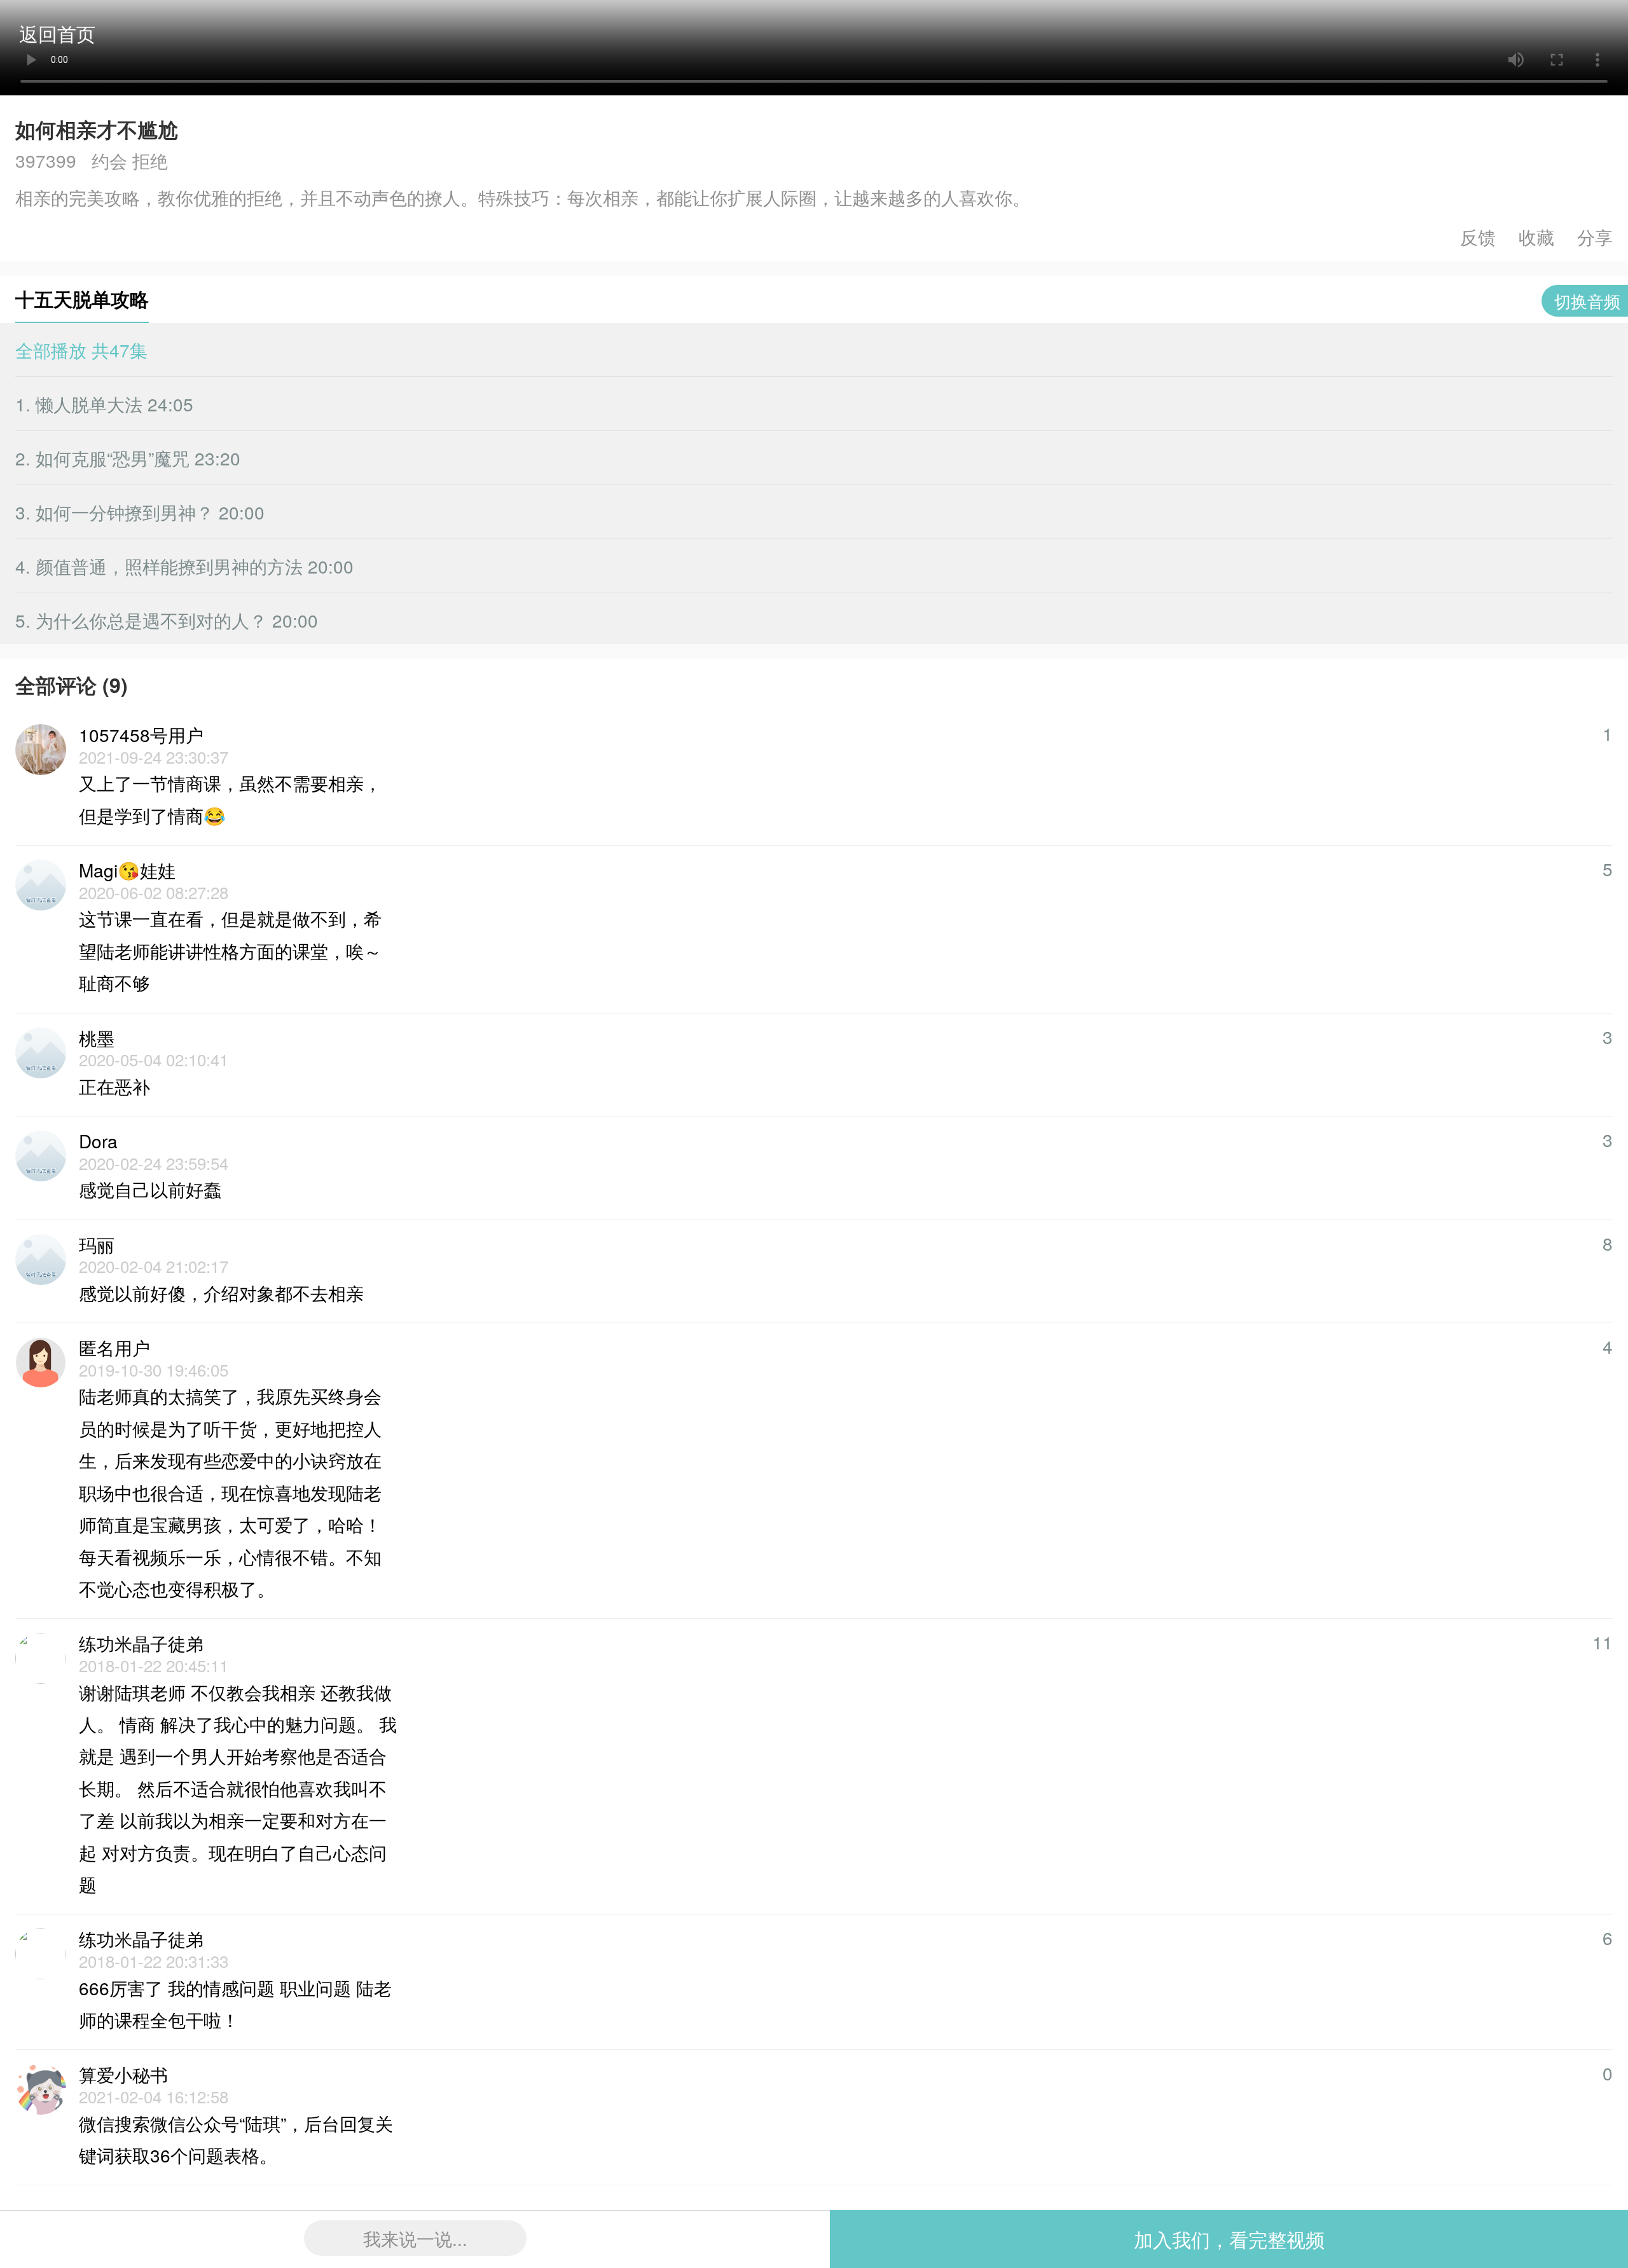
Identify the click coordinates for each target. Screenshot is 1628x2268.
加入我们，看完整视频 (1229, 2239)
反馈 (1478, 237)
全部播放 (81, 350)
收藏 (1536, 237)
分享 (1595, 237)
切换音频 (1587, 300)
